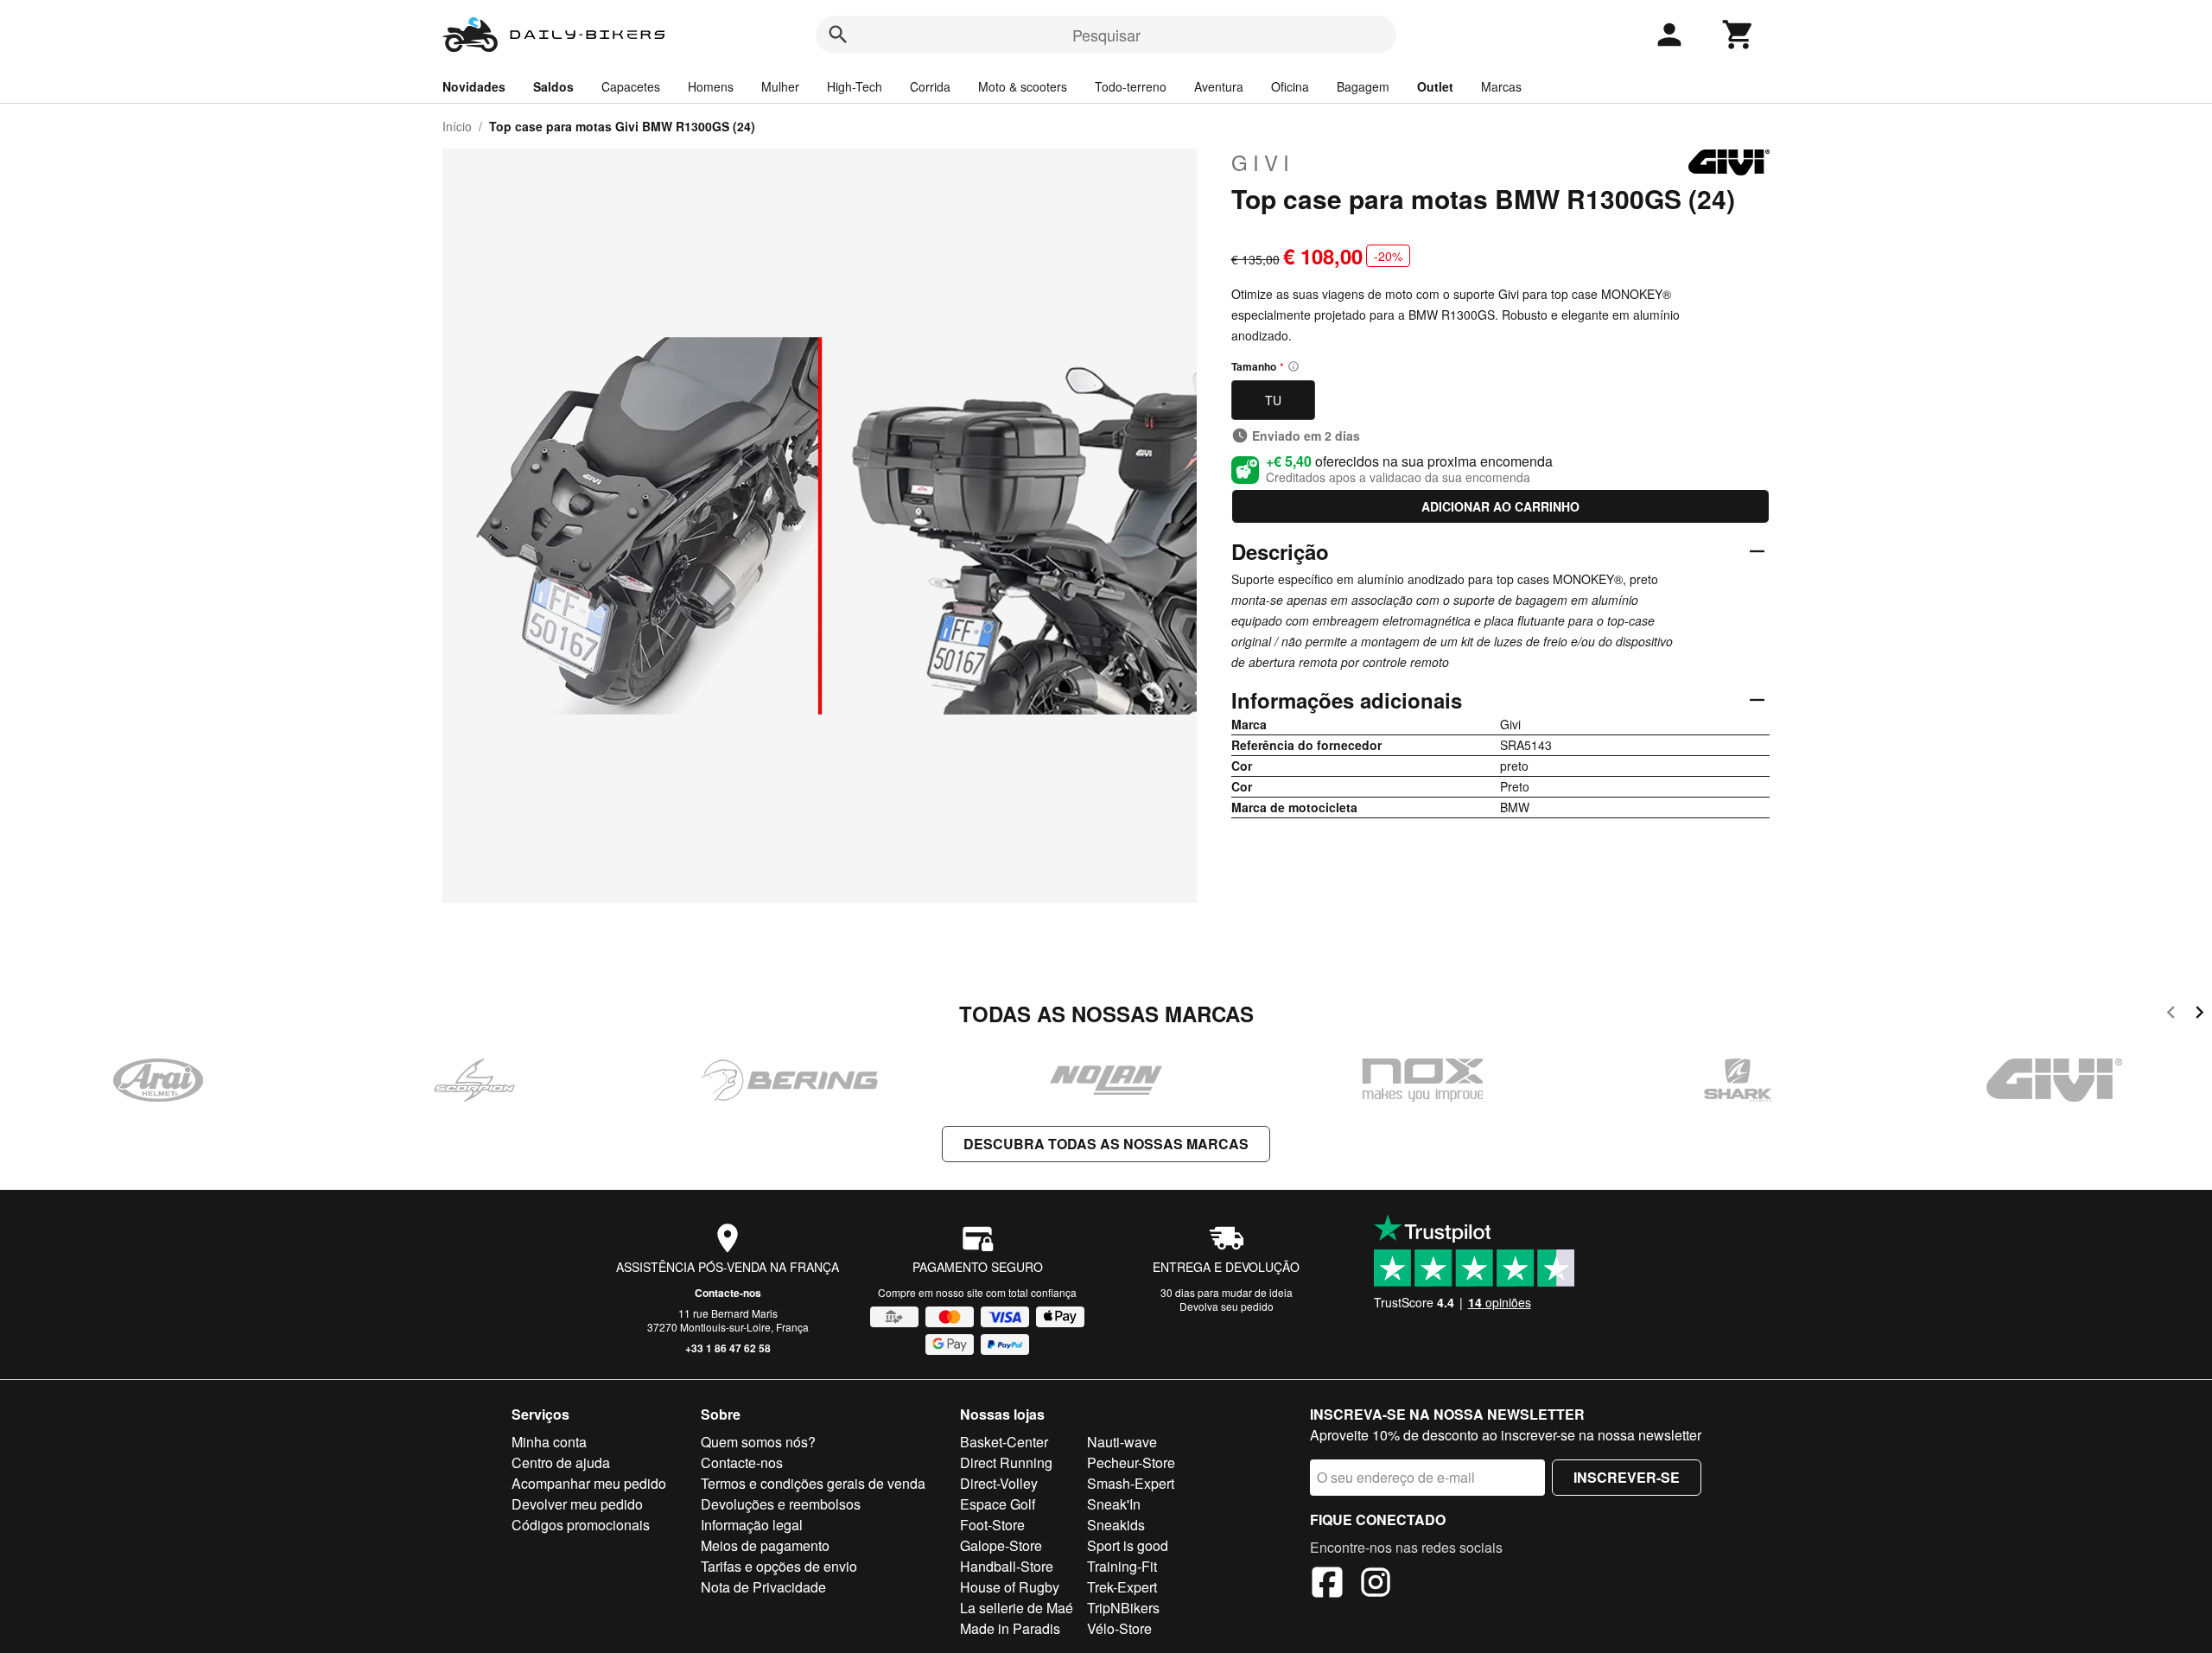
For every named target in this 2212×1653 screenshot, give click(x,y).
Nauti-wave (1122, 1442)
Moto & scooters (1023, 86)
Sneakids (1116, 1525)
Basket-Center (1004, 1442)
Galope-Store (1001, 1545)
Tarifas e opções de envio (779, 1566)
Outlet (1435, 86)
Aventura (1219, 86)
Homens (711, 86)
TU (1273, 400)
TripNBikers (1123, 1608)
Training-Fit (1122, 1566)
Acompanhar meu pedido (589, 1483)
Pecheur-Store (1131, 1462)
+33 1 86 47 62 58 (728, 1348)
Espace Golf (998, 1504)
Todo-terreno (1131, 86)
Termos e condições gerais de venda (813, 1483)
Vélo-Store (1119, 1628)
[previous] (2171, 1015)
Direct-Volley (999, 1483)
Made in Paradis (1010, 1628)
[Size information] (1294, 366)
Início (457, 126)
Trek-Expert (1122, 1587)
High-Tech (855, 86)
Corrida (930, 86)
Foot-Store (992, 1525)
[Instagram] (1376, 1585)
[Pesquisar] (838, 35)
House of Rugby (1010, 1587)
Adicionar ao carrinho (1500, 506)
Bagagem (1363, 86)
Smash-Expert (1131, 1483)
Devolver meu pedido (577, 1504)
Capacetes (631, 86)
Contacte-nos (728, 1293)
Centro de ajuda (561, 1462)
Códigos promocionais (581, 1525)
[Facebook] (1327, 1585)
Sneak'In (1114, 1504)
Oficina (1290, 86)
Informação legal (752, 1525)
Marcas (1501, 86)
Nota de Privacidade (763, 1587)
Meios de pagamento (765, 1545)
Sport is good (1128, 1545)
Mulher (780, 86)
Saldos (553, 86)
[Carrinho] (1738, 35)
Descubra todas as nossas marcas (1106, 1144)
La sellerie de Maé (1017, 1608)
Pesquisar (1106, 35)
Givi (1263, 162)
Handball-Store (1007, 1566)
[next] (2199, 1015)
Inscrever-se (1627, 1477)
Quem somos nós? (758, 1442)
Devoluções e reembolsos (781, 1504)
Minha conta (549, 1442)
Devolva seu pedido (1227, 1306)
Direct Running (1006, 1462)
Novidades (474, 86)
